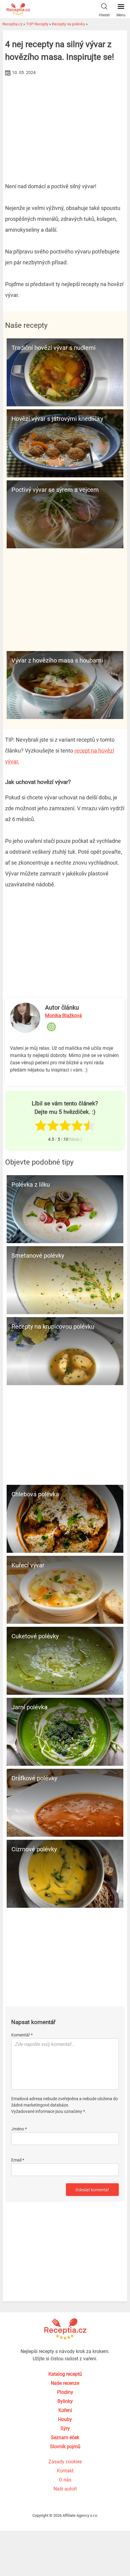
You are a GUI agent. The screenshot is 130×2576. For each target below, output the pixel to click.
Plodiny (65, 2392)
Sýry (65, 2428)
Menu (121, 15)
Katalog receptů (65, 2374)
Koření (65, 2410)
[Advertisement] (65, 123)
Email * (18, 2160)
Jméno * (19, 2129)
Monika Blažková (63, 1016)
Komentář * (22, 2035)
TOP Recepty (37, 24)
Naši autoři (65, 2489)
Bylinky (65, 2401)
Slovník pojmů (65, 2447)
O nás (65, 2480)
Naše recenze (65, 2383)
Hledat (104, 15)
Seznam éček (65, 2437)
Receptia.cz (12, 24)
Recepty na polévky (68, 24)
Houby (65, 2419)
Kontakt (65, 2471)
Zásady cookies (65, 2462)
